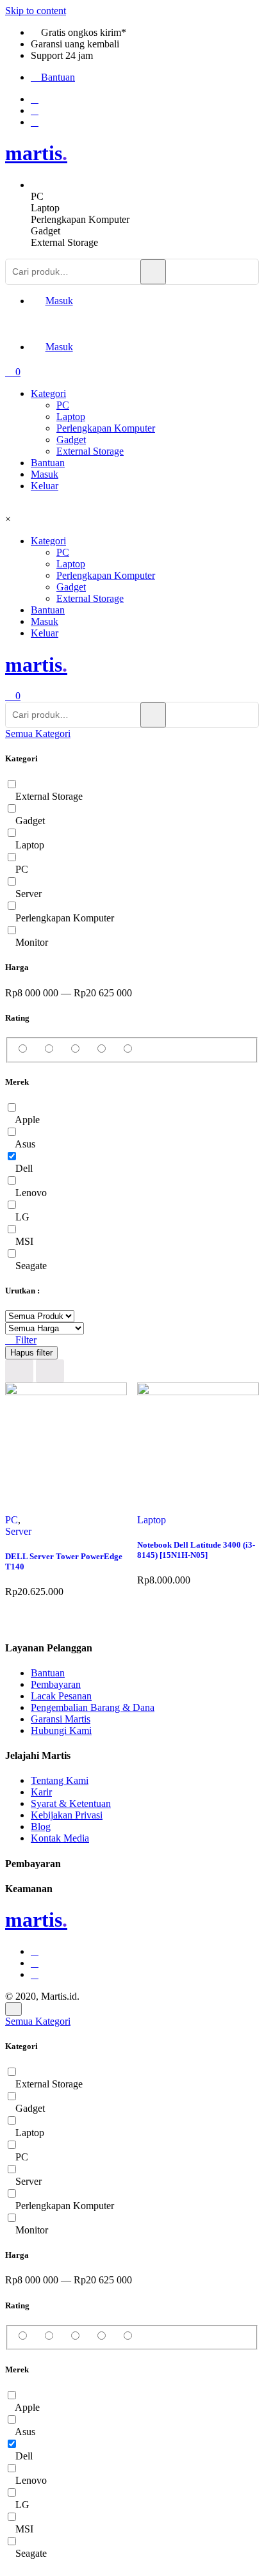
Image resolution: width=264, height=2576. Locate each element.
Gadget (71, 440)
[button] (38, 733)
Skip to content (36, 11)
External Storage (90, 451)
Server (18, 1531)
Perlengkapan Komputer (106, 428)
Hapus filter (31, 1353)
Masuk (45, 474)
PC (63, 405)
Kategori (48, 393)
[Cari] (153, 272)
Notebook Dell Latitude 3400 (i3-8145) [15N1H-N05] (196, 1550)
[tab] (145, 197)
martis (36, 153)
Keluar (45, 486)
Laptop (71, 417)
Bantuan (48, 463)
